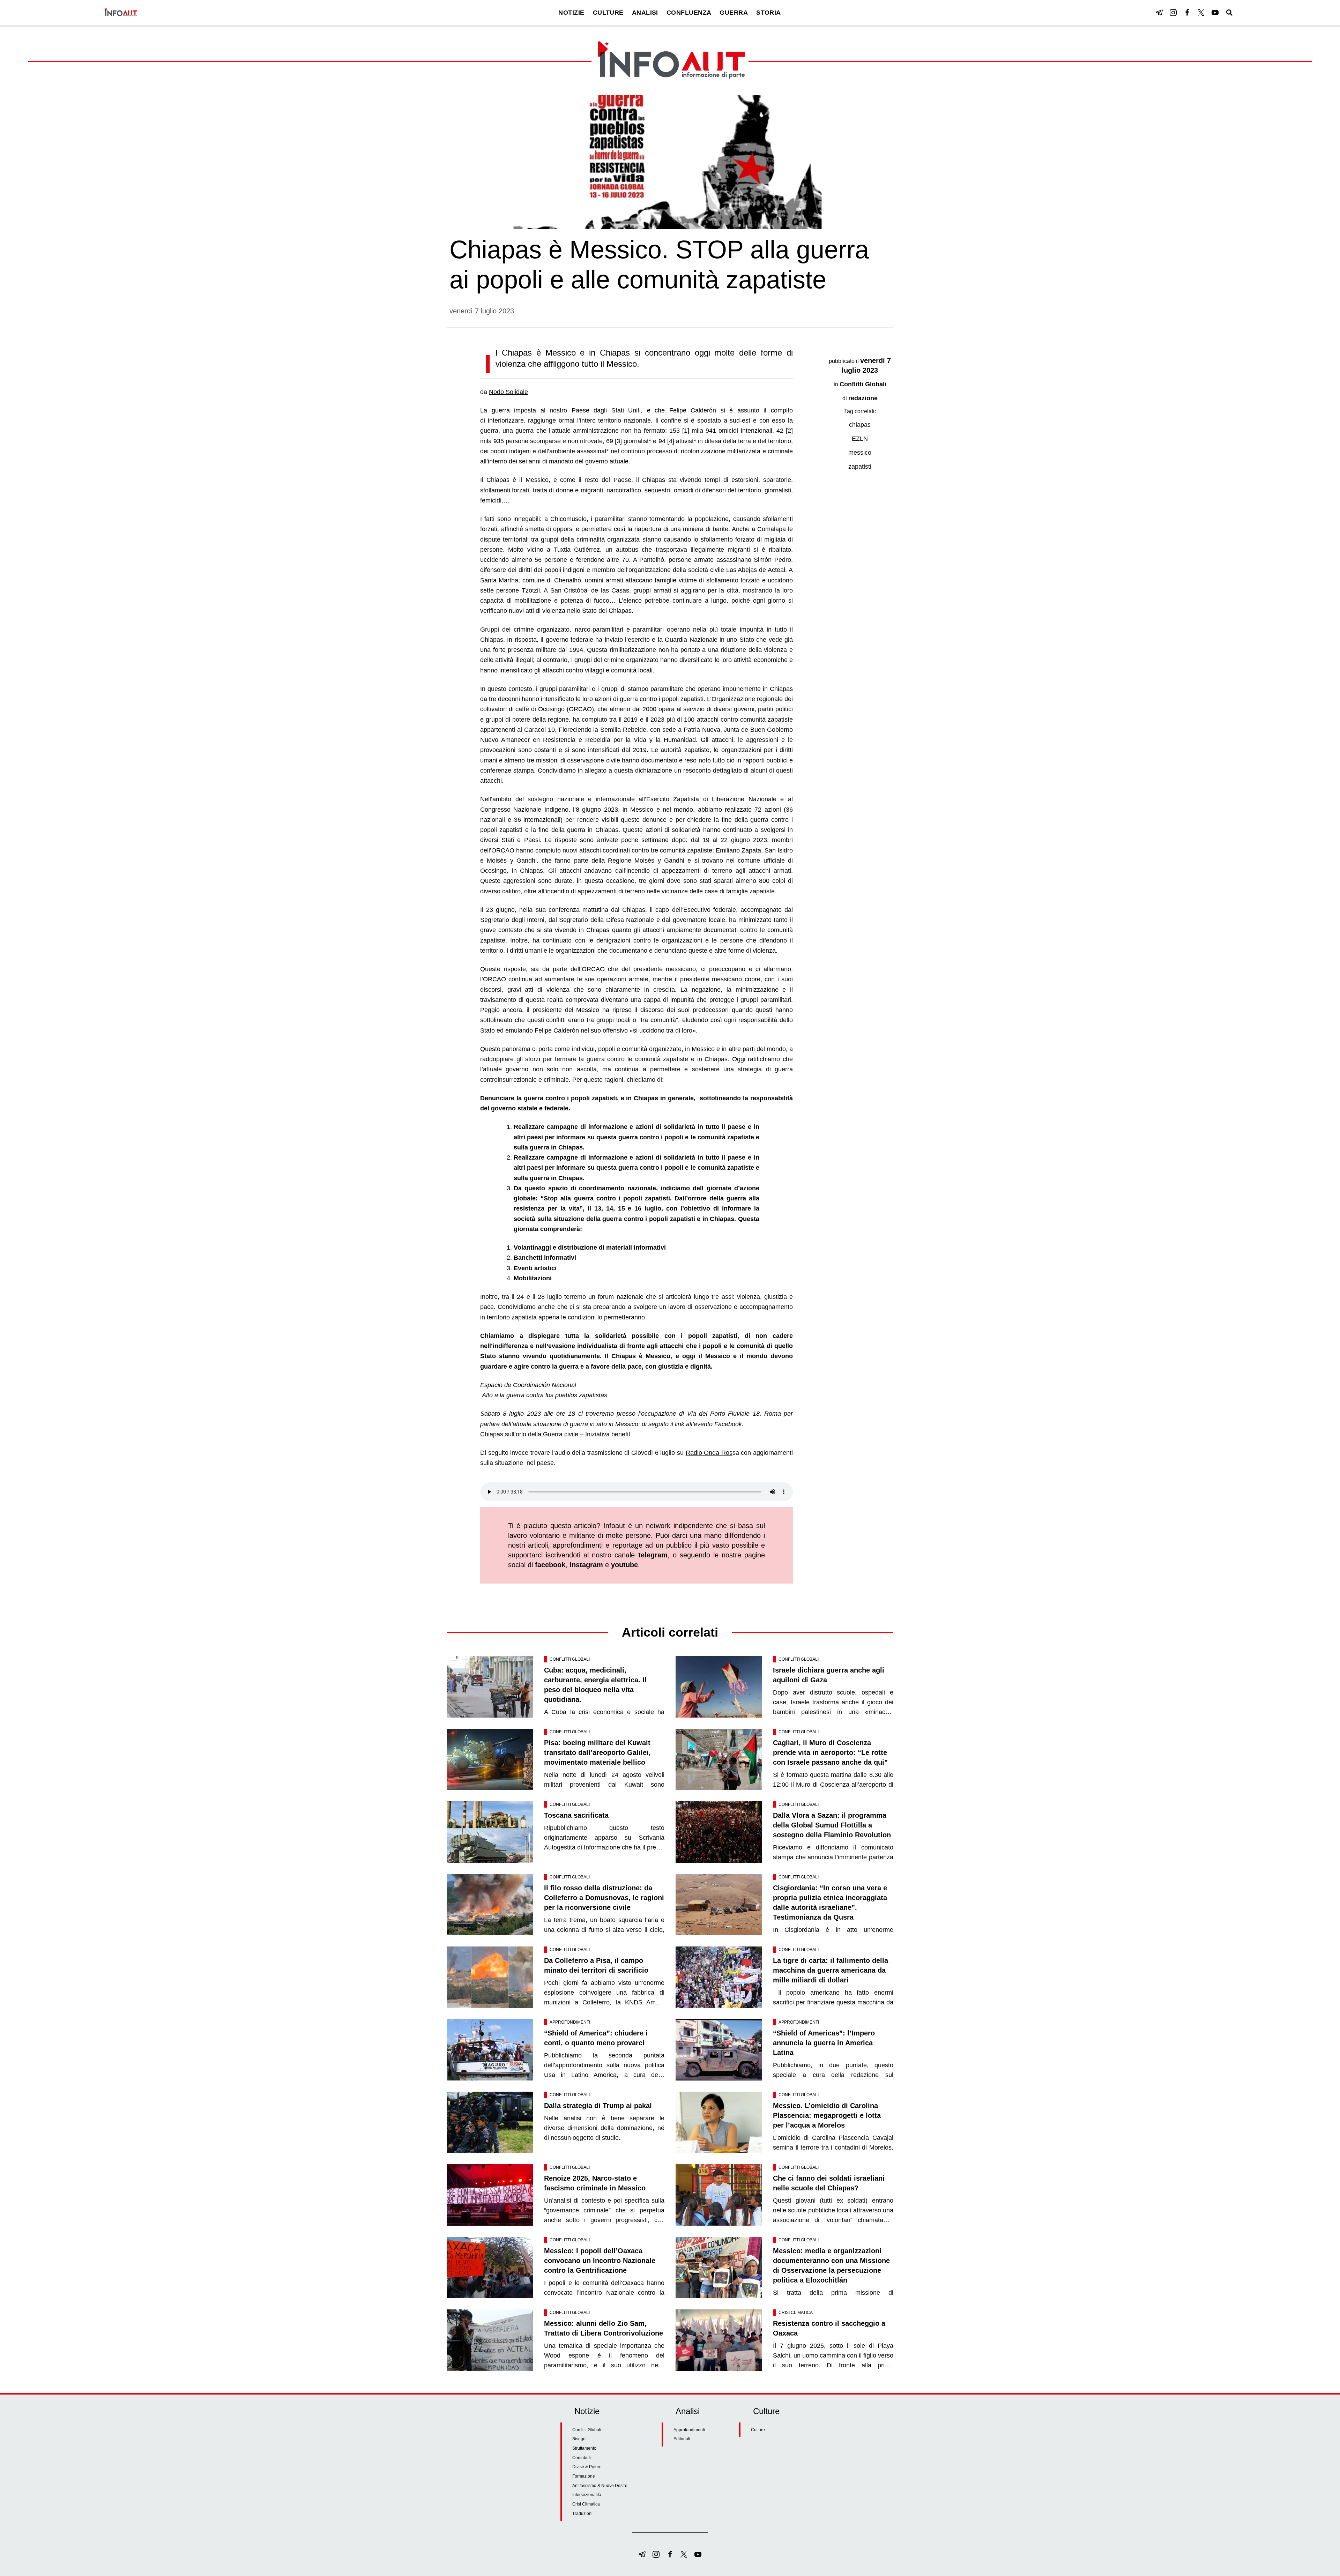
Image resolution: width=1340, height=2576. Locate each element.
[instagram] (1173, 13)
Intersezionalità (587, 2495)
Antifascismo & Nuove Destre (600, 2486)
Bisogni (579, 2439)
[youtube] (1215, 13)
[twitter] (1201, 13)
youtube (624, 1565)
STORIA (769, 13)
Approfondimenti (570, 2022)
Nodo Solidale (508, 392)
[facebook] (1187, 13)
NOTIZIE (571, 13)
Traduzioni (582, 2514)
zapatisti (860, 467)
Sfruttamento (584, 2448)
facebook (550, 1565)
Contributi (582, 2458)
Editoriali (682, 2439)
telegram (653, 1555)
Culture (758, 2430)
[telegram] (1159, 13)
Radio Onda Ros (709, 1453)
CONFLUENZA (689, 13)
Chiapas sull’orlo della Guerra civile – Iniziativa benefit (555, 1434)
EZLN (860, 439)
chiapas (860, 425)
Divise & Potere (587, 2467)
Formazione (584, 2476)
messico (860, 453)
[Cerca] (1229, 13)
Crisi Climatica (796, 2313)
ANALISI (645, 13)
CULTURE (608, 13)
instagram (586, 1565)
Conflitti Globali (863, 384)
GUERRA (734, 13)
